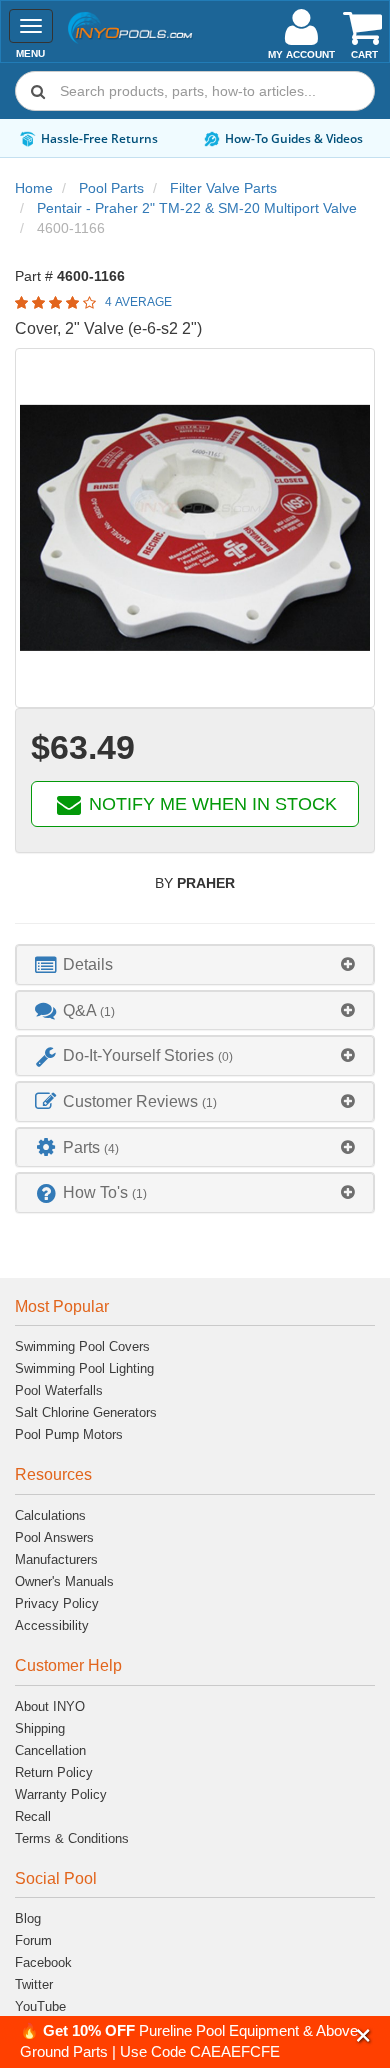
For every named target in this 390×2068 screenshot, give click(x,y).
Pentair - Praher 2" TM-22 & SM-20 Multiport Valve (197, 208)
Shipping (40, 1728)
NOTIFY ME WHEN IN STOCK (210, 804)
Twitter (34, 1984)
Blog (28, 1918)
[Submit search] (38, 91)
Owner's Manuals (64, 1581)
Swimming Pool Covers (82, 1346)
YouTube (40, 2006)
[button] (363, 2035)
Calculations (50, 1515)
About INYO (50, 1706)
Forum (33, 1940)
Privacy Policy (57, 1603)
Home (34, 188)
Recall (33, 1816)
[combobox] (195, 91)
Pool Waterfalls (59, 1390)
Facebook (43, 1962)
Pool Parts (111, 188)
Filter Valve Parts (223, 188)
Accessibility (52, 1625)
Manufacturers (56, 1559)
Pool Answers (54, 1537)
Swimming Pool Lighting (84, 1368)
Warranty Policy (61, 1794)
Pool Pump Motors (69, 1434)
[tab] (195, 964)
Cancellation (50, 1750)
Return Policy (54, 1772)
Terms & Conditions (72, 1838)
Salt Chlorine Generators (86, 1412)
